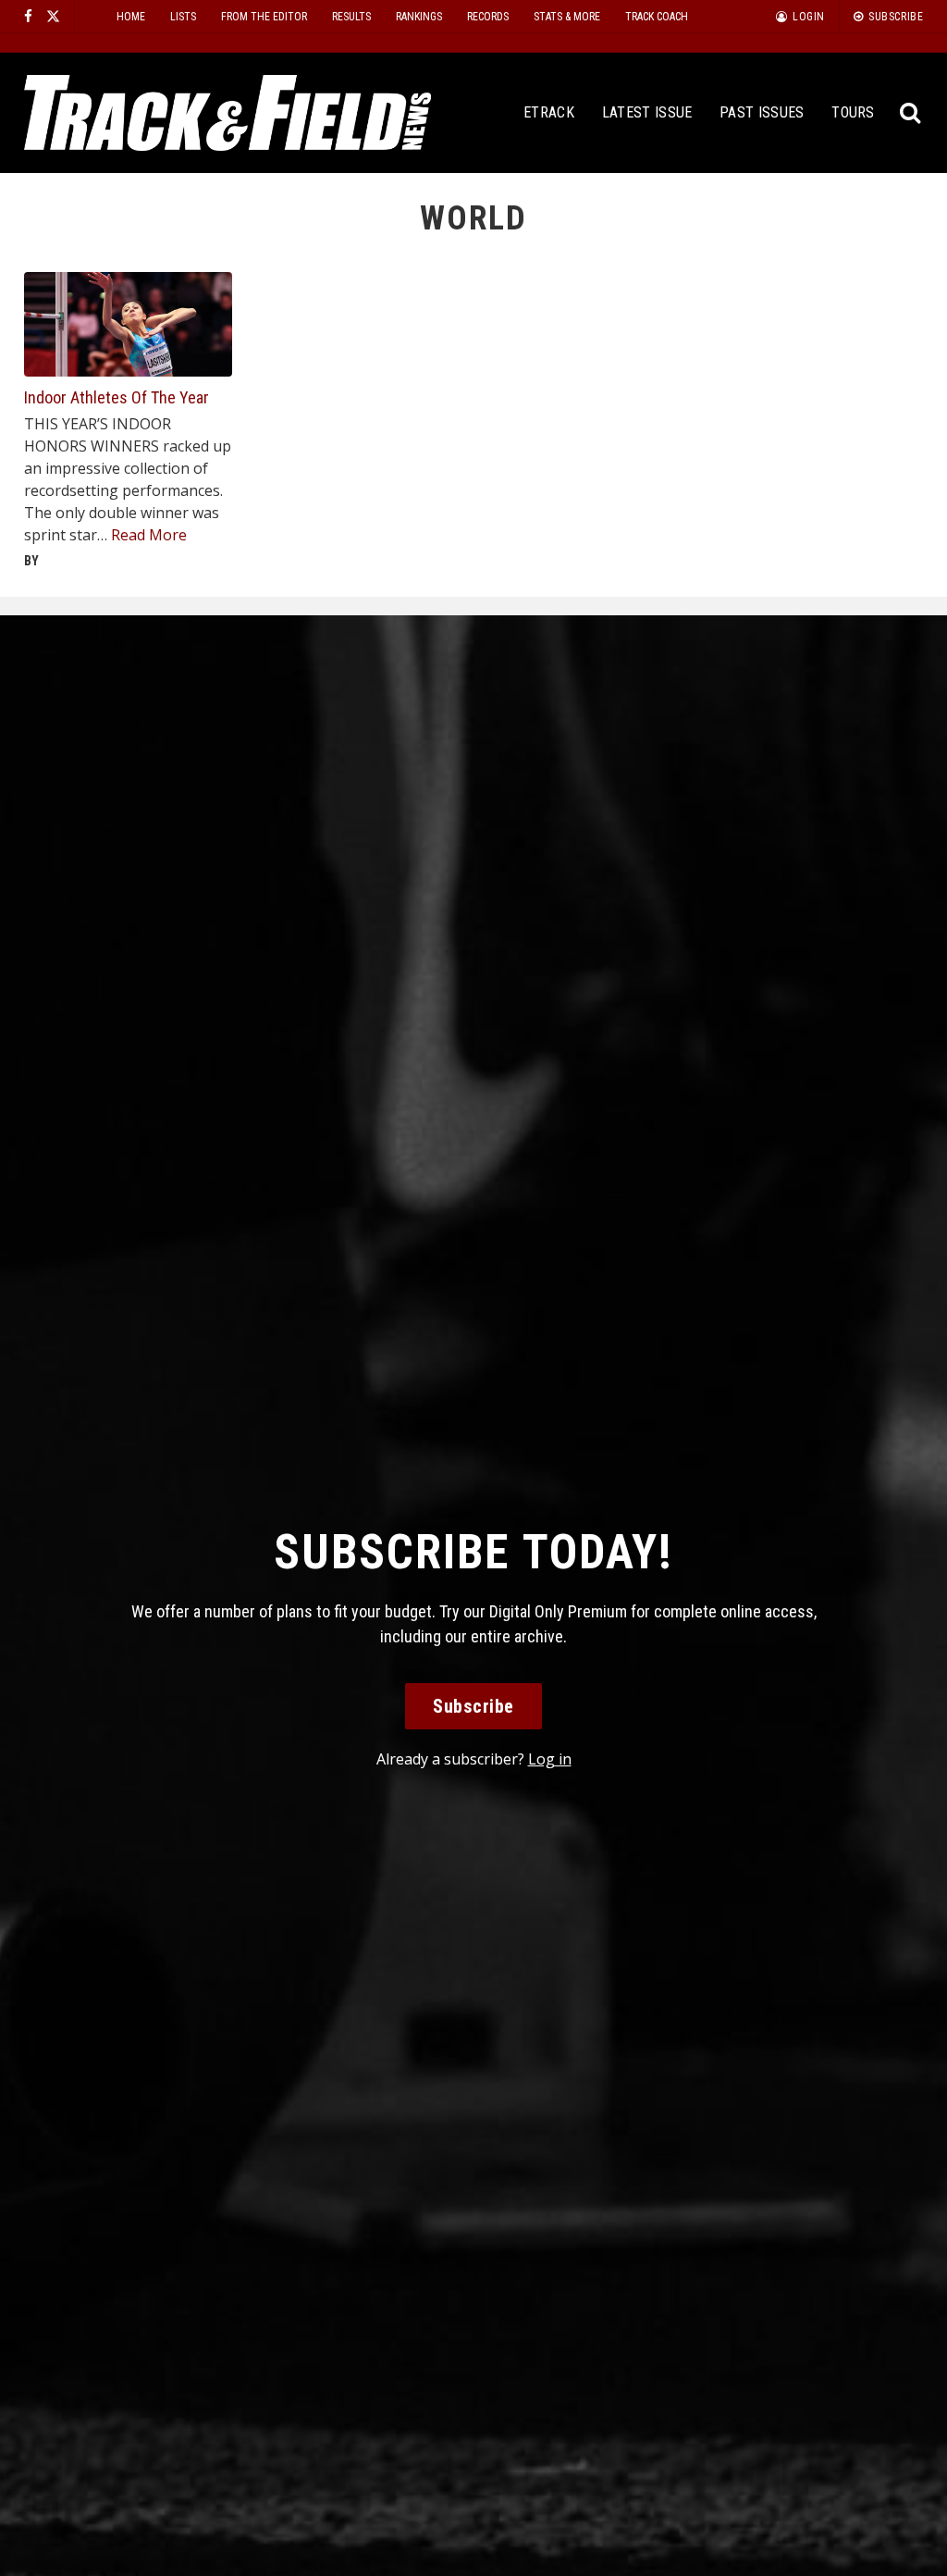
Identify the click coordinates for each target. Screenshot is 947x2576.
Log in (550, 1759)
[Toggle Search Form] (910, 113)
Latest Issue (647, 112)
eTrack (549, 112)
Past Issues (762, 112)
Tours (853, 112)
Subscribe (473, 1706)
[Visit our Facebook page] (28, 16)
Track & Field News (228, 113)
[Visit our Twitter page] (53, 16)
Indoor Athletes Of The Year (117, 397)
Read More (149, 535)
